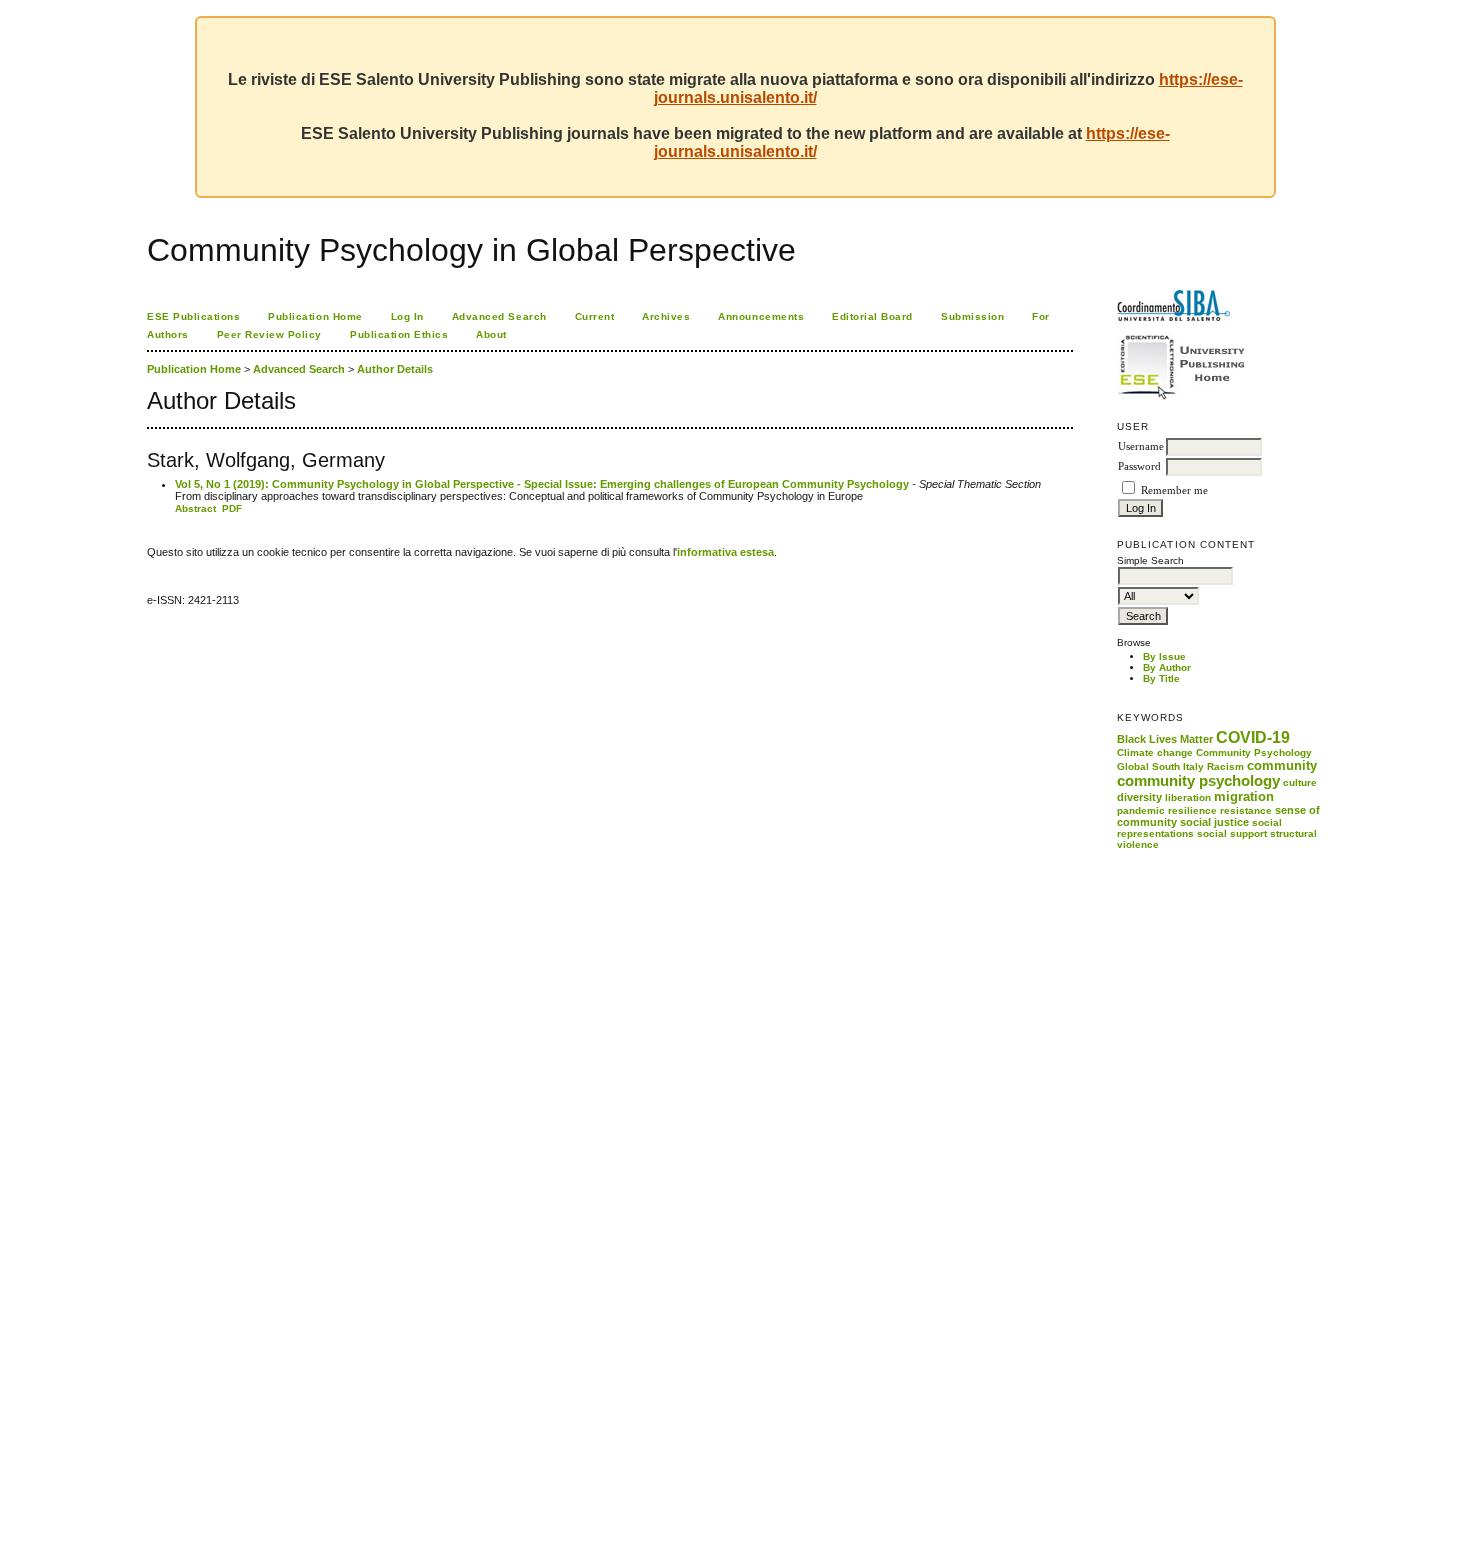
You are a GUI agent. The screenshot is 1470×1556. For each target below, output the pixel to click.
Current (595, 316)
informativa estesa (725, 552)
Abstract (195, 508)
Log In (407, 316)
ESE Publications (193, 316)
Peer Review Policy (269, 334)
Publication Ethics (399, 334)
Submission (972, 316)
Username (1141, 446)
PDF (232, 508)
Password (1139, 466)
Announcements (761, 316)
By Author (1167, 667)
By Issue (1164, 656)
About (491, 334)
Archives (666, 316)
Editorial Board (872, 316)
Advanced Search (499, 316)
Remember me (1174, 490)
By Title (1161, 678)
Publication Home (315, 316)
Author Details (395, 369)
